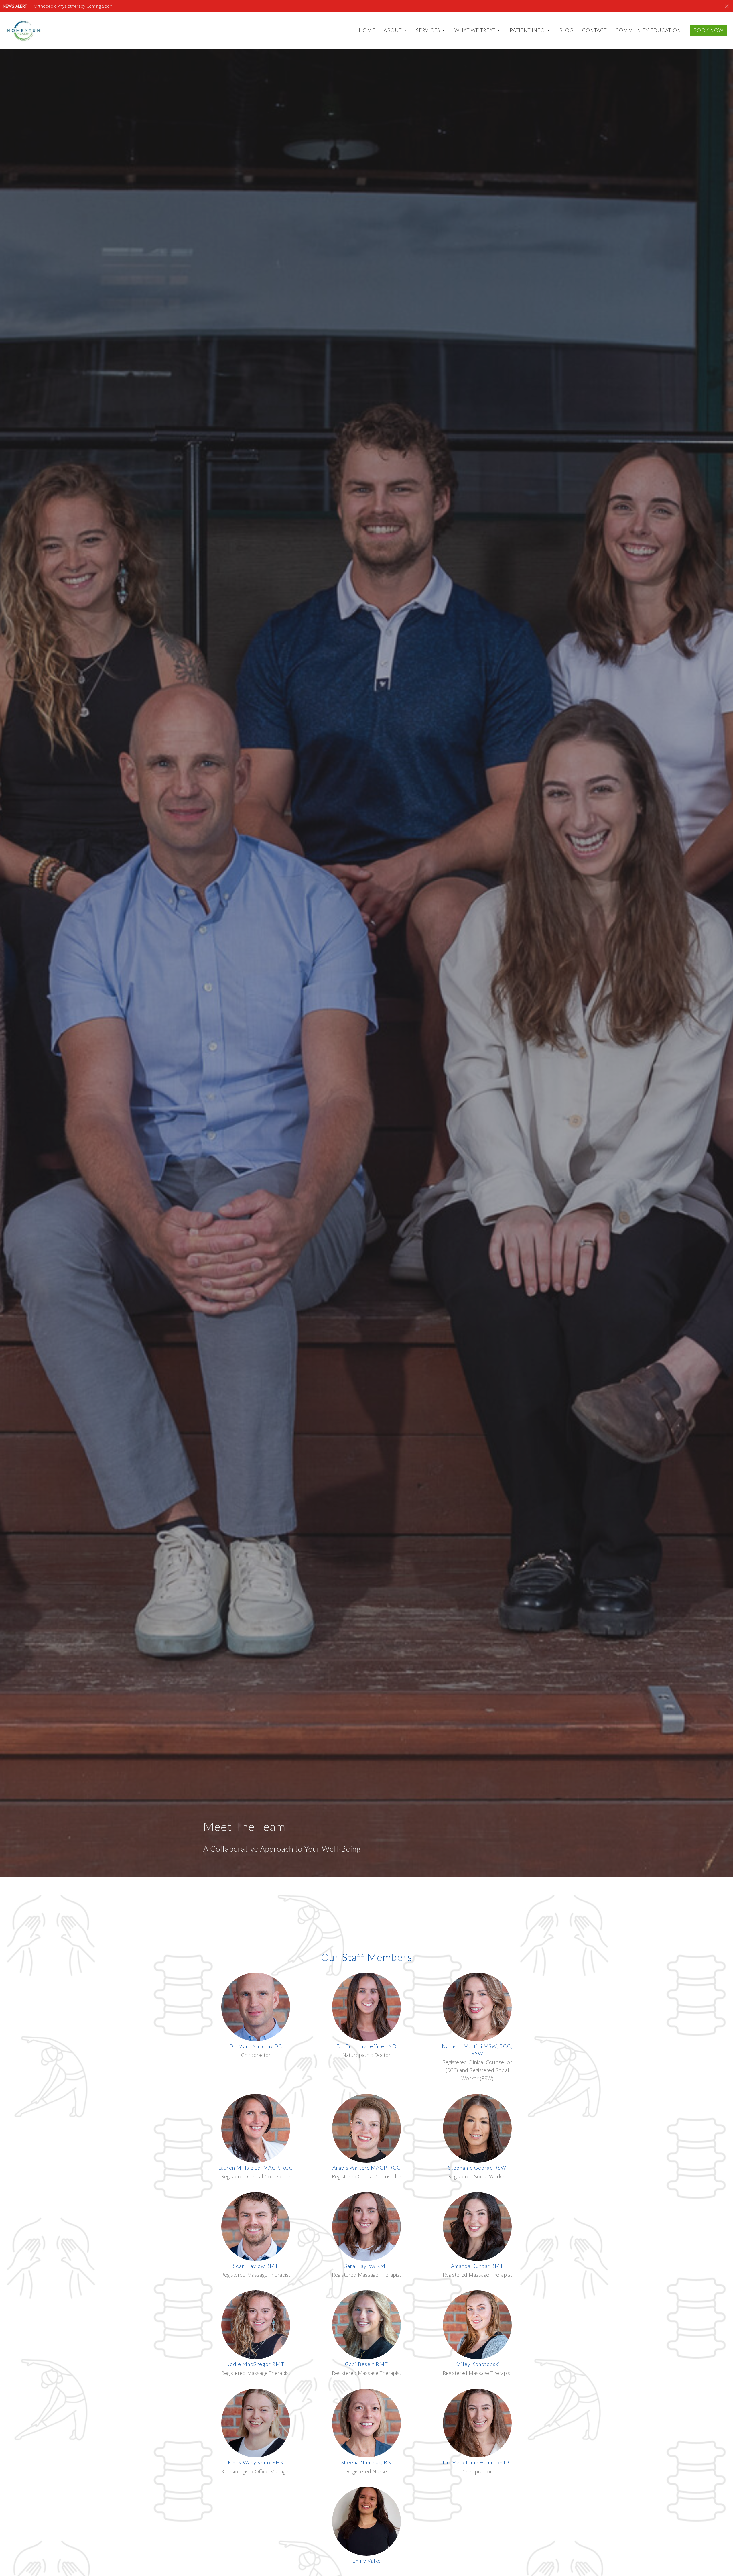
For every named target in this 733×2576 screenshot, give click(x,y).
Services (428, 30)
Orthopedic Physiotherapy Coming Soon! (73, 6)
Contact (594, 30)
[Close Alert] (727, 6)
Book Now (709, 30)
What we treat (475, 30)
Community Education (648, 30)
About (393, 30)
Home (367, 30)
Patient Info (527, 30)
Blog (566, 30)
